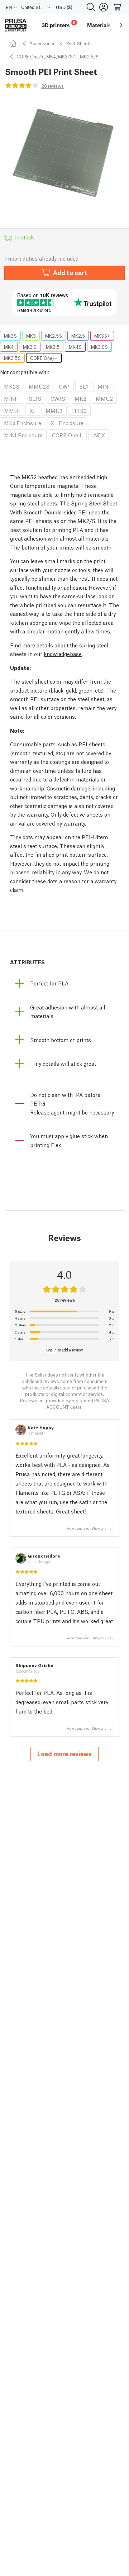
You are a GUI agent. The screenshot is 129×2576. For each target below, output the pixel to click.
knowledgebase (63, 653)
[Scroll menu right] (121, 25)
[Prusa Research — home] (16, 25)
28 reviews (52, 86)
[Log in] (104, 7)
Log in (51, 1350)
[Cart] (118, 7)
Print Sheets (79, 43)
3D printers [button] (59, 24)
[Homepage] (14, 43)
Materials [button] (99, 25)
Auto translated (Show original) (90, 1528)
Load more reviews (64, 1753)
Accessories (42, 43)
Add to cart (70, 272)
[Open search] (91, 7)
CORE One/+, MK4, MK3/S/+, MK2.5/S (58, 56)
